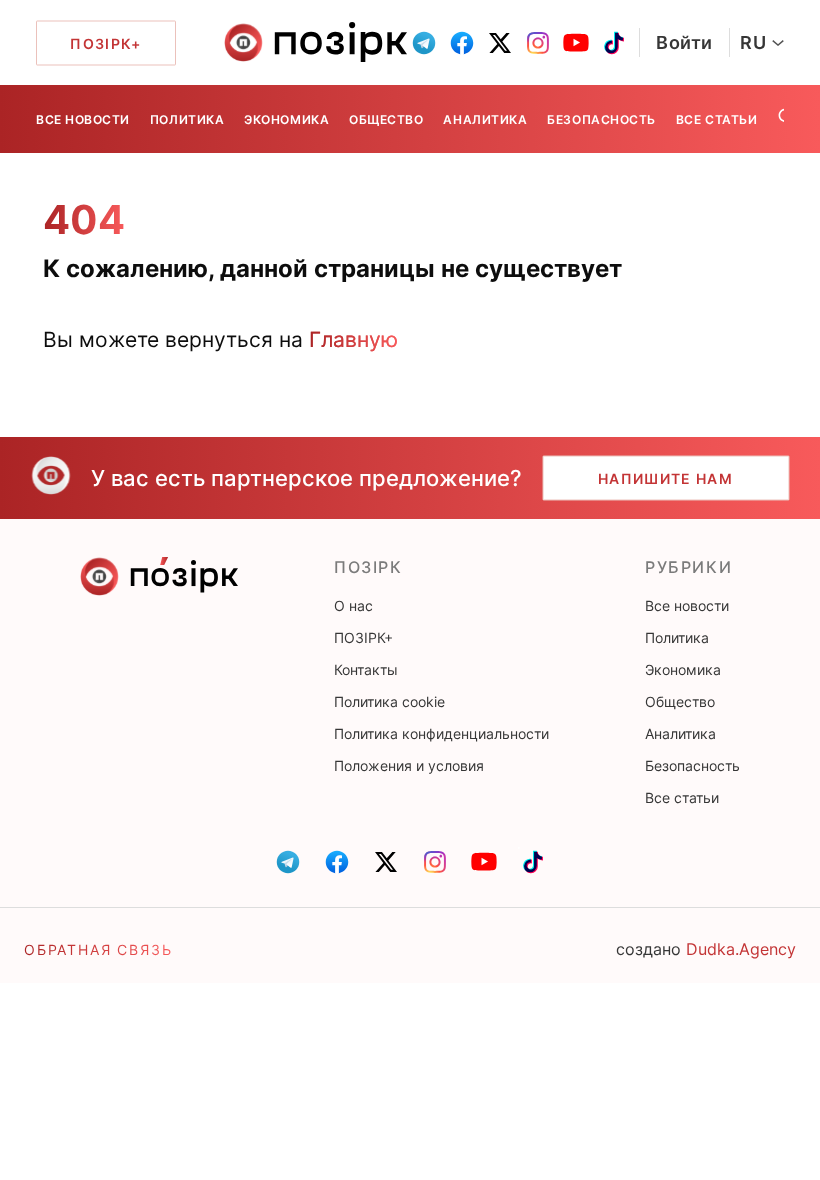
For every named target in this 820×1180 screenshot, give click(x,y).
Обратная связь (98, 949)
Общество (386, 119)
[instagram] (538, 43)
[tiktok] (614, 43)
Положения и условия (409, 765)
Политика (187, 119)
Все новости (83, 119)
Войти (684, 42)
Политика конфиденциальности (441, 733)
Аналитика (485, 119)
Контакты (366, 669)
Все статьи (716, 119)
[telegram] (424, 43)
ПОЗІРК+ (363, 637)
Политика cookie (389, 701)
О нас (353, 605)
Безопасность (601, 119)
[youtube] (576, 43)
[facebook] (462, 43)
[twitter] (500, 43)
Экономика (286, 119)
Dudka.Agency (741, 949)
